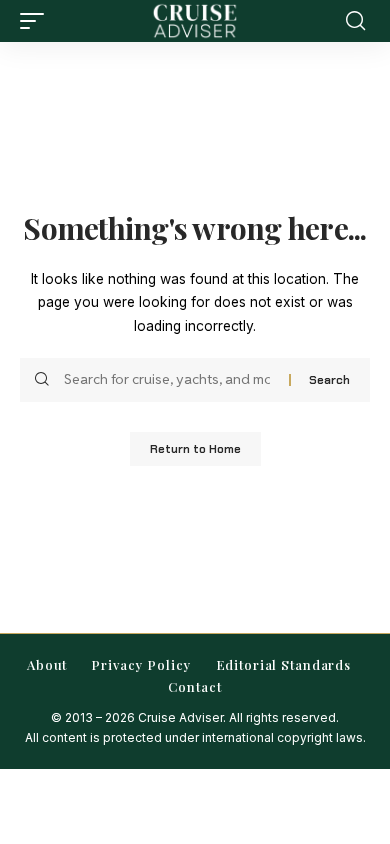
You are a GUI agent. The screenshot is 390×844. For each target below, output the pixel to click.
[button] (37, 21)
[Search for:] (169, 380)
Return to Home (195, 449)
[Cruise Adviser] (195, 21)
